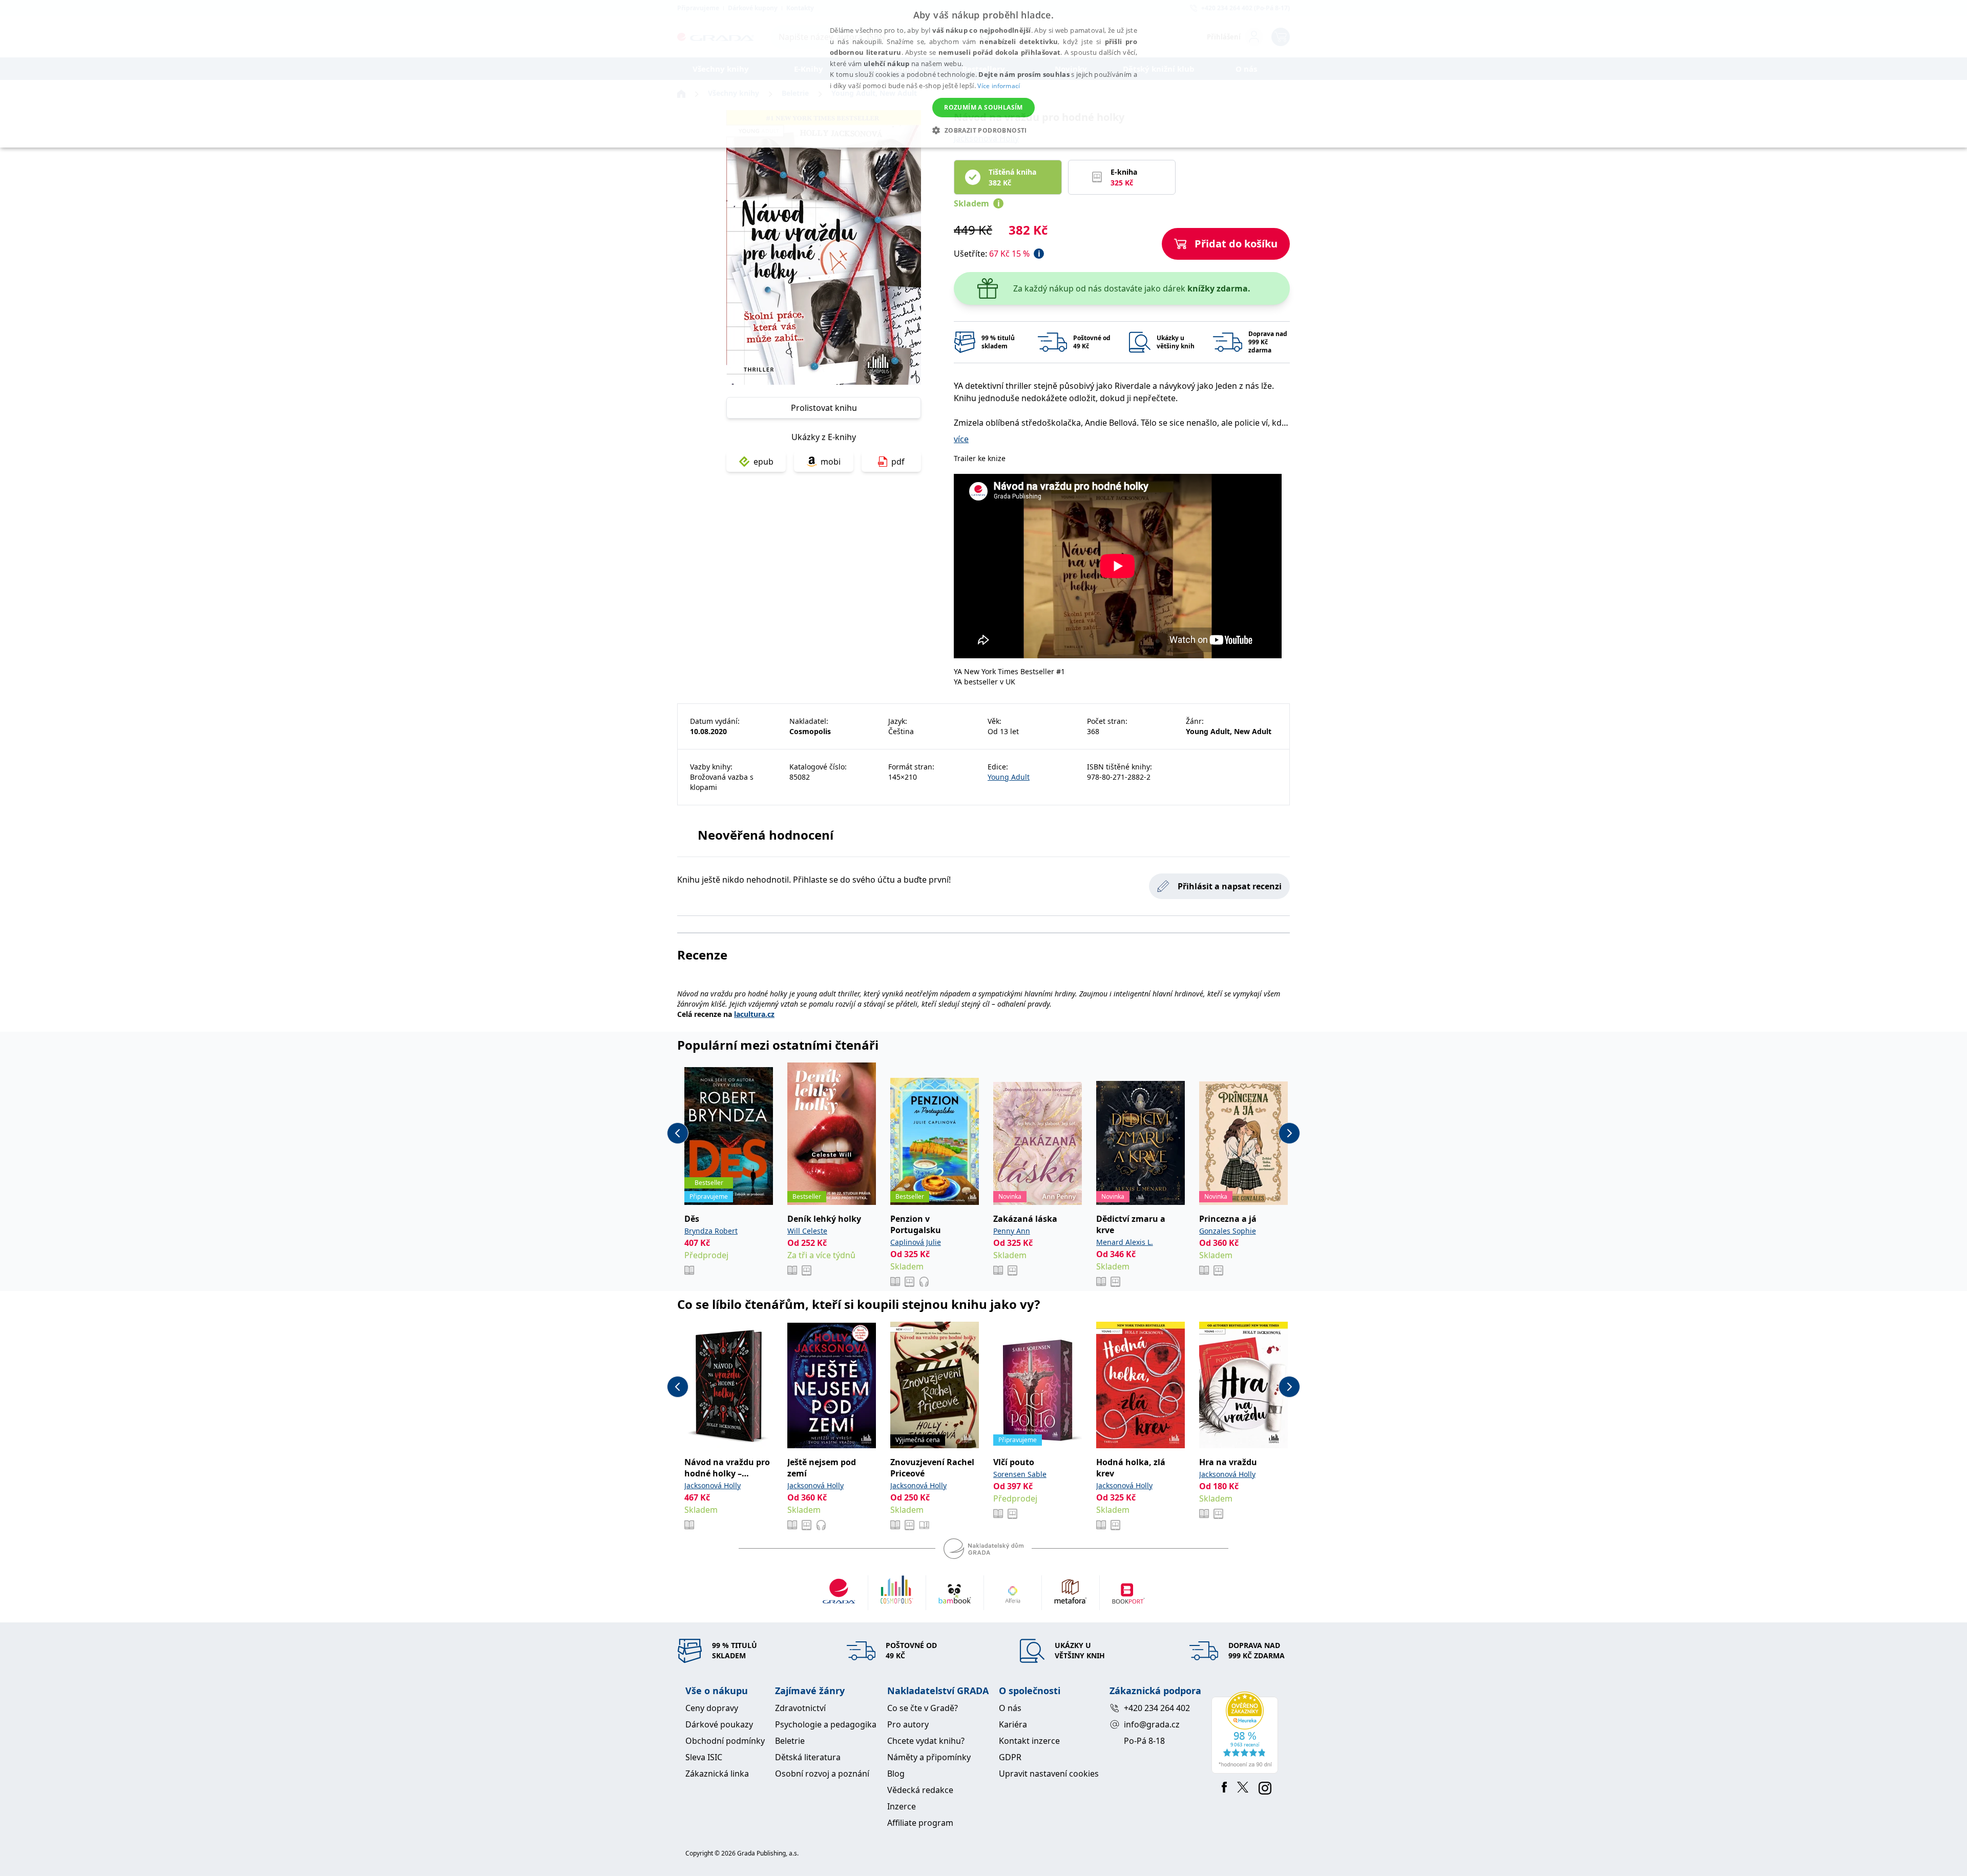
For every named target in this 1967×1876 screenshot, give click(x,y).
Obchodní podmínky (725, 1741)
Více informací (999, 86)
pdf (898, 462)
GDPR (1010, 1757)
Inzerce (902, 1806)
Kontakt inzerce (1029, 1741)
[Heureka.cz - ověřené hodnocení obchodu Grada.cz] (1247, 1733)
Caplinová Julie (916, 1242)
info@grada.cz (1152, 1724)
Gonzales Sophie (1228, 1231)
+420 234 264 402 (1157, 1708)
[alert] (983, 74)
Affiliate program (920, 1823)
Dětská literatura (808, 1757)
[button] (983, 130)
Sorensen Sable (1020, 1474)
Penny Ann (1012, 1231)
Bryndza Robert (711, 1231)
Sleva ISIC (704, 1757)
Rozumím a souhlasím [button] (983, 107)
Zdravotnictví (800, 1708)
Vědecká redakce (920, 1790)
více (961, 439)
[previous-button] (678, 1133)
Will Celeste (807, 1231)
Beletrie (790, 1741)
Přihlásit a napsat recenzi (1230, 886)
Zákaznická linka (717, 1774)
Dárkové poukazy (719, 1724)
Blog (896, 1774)
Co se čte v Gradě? (923, 1708)
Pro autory (908, 1724)
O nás (1010, 1708)
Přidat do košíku (1236, 244)
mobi (831, 462)
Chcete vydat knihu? (926, 1741)
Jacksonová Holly (713, 1485)
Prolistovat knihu (824, 408)
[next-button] (1289, 1133)
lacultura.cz (754, 1014)
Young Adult (1009, 777)
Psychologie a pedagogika (826, 1724)
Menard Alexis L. (1125, 1242)
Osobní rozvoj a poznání (822, 1774)
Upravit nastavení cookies (1049, 1774)
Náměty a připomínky (929, 1757)
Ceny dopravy (712, 1708)
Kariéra (1013, 1724)
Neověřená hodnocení (766, 835)
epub (763, 462)
